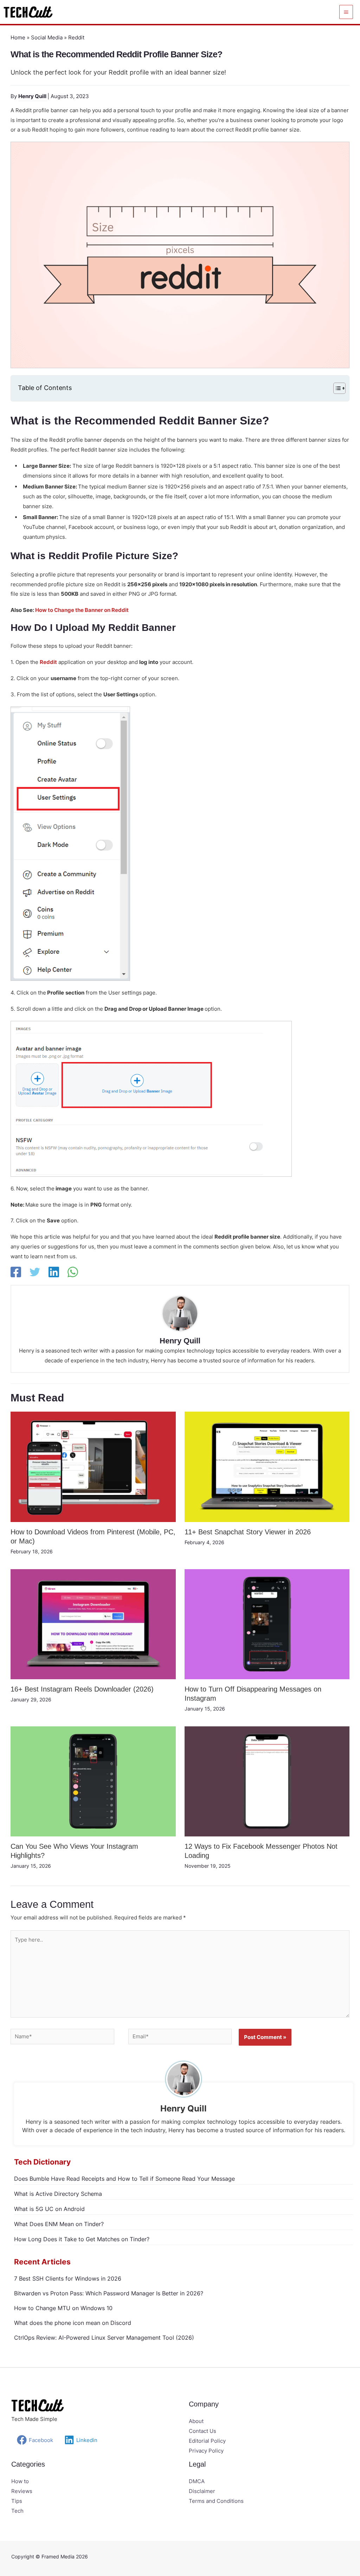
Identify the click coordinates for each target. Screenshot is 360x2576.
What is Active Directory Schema (58, 2194)
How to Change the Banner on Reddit (82, 610)
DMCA (197, 2481)
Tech (17, 2511)
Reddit (76, 37)
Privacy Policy (206, 2451)
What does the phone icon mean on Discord (73, 2323)
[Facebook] (16, 1272)
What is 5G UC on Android (49, 2209)
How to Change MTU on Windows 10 (63, 2308)
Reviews (22, 2491)
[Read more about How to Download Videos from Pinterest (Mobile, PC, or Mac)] (93, 1466)
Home (18, 37)
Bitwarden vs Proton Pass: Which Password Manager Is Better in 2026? (109, 2293)
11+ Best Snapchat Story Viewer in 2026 (248, 1532)
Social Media (47, 37)
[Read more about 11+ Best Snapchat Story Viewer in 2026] (267, 1466)
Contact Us (202, 2431)
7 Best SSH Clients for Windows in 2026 (68, 2278)
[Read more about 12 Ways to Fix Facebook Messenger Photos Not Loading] (267, 1781)
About (196, 2421)
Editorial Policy (207, 2441)
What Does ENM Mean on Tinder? (59, 2224)
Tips (17, 2501)
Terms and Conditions (216, 2501)
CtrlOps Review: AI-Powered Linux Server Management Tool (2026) (104, 2338)
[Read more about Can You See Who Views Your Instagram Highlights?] (93, 1781)
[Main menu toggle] (346, 12)
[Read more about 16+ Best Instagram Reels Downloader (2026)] (93, 1624)
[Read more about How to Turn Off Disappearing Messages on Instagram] (267, 1624)
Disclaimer (202, 2491)
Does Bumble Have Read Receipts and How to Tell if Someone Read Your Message (124, 2179)
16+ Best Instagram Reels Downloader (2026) (82, 1689)
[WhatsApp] (73, 1272)
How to (20, 2481)
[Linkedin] (54, 1272)
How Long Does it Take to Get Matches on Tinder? (82, 2239)
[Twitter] (35, 1272)
